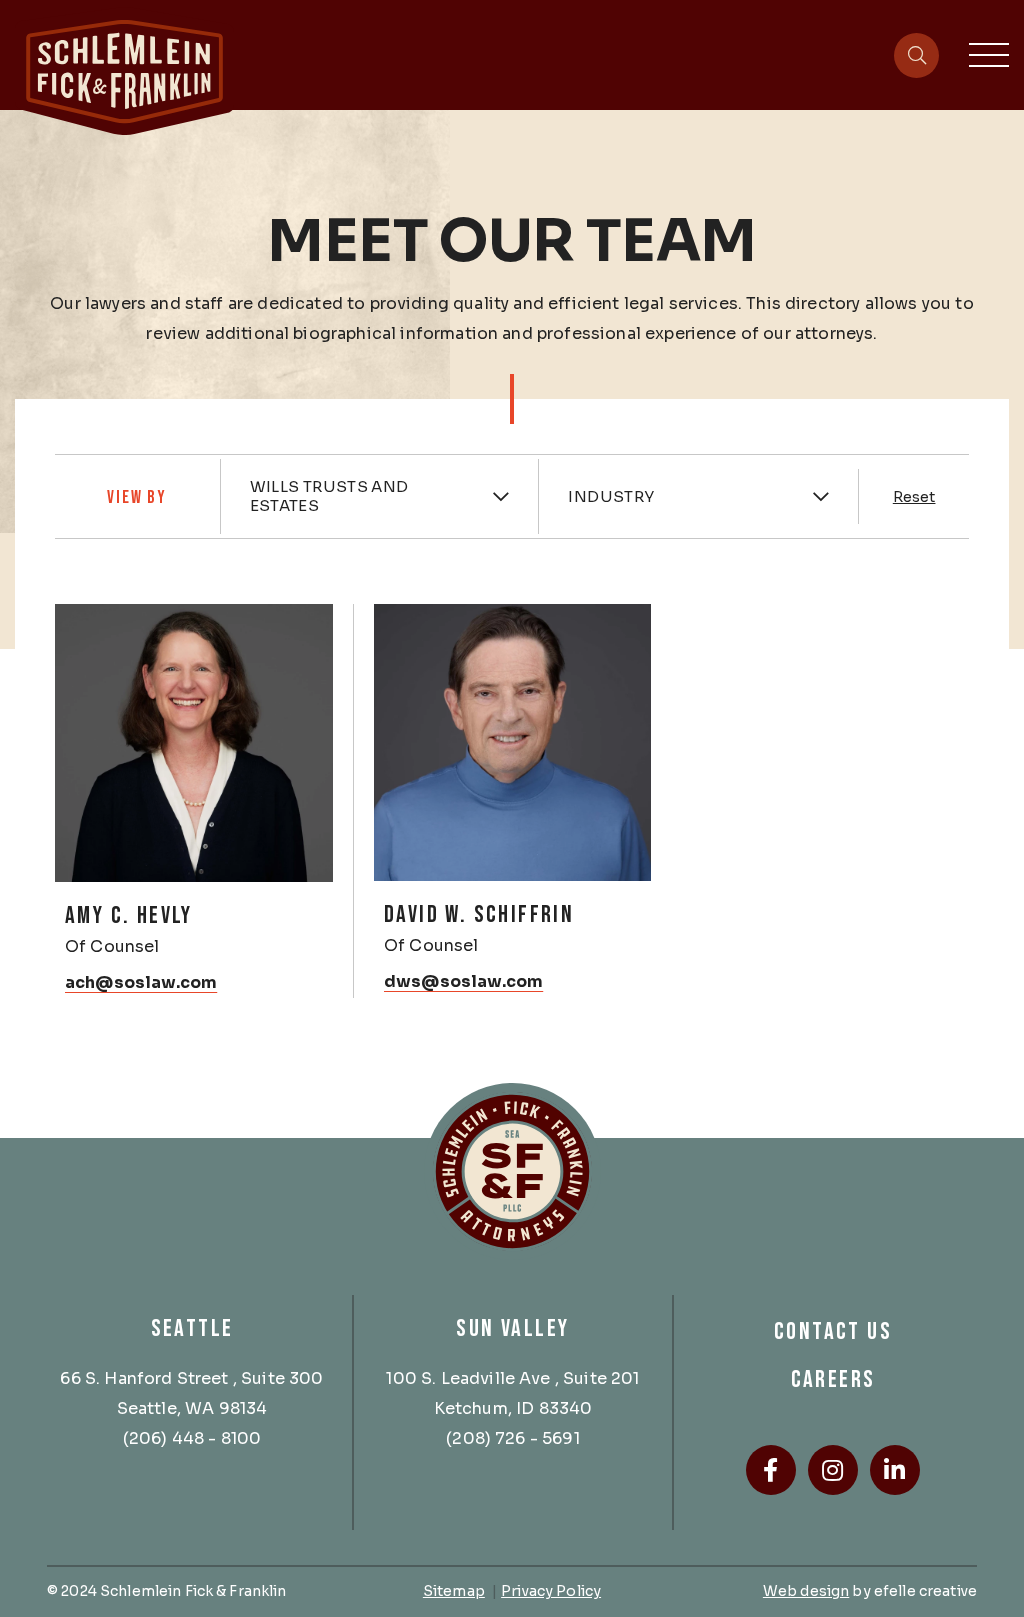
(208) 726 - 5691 (513, 1438)
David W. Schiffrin (479, 914)
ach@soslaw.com (141, 982)
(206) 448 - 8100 (192, 1438)
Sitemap (454, 1591)
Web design (806, 1591)
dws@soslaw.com (463, 981)
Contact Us (833, 1331)
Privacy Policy (551, 1591)
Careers (833, 1379)
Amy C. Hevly (129, 915)
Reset (914, 497)
